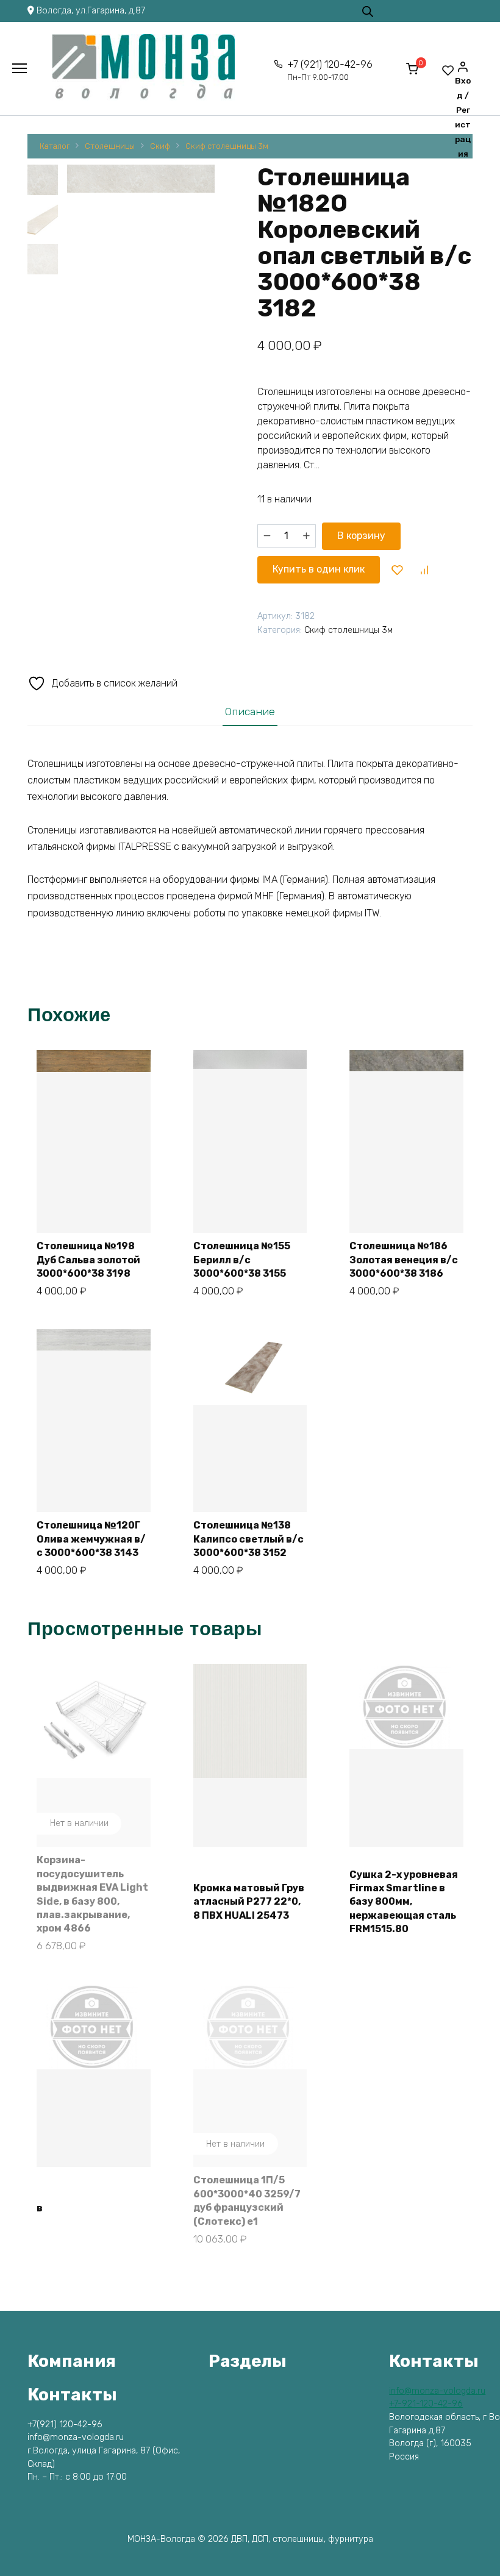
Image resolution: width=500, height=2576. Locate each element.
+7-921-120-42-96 (426, 2404)
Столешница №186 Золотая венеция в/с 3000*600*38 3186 (404, 1260)
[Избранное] (448, 70)
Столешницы (110, 146)
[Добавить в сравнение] (424, 569)
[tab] (250, 711)
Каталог (55, 146)
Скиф (160, 146)
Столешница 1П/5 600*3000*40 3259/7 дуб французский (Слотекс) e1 (247, 2200)
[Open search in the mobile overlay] (368, 11)
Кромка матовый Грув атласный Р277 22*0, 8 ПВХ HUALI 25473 (249, 1902)
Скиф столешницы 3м (227, 146)
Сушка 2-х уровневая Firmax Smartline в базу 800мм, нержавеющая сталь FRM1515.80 (404, 1902)
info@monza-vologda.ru (437, 2391)
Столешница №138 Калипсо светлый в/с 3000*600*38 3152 (248, 1539)
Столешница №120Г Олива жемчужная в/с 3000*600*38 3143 (91, 1539)
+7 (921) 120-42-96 (330, 70)
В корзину (361, 536)
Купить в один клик (319, 569)
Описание (250, 712)
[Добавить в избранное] (398, 569)
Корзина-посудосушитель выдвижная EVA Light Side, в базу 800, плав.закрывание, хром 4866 (92, 1894)
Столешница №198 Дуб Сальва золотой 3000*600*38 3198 (88, 1260)
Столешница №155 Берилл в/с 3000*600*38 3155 (242, 1260)
